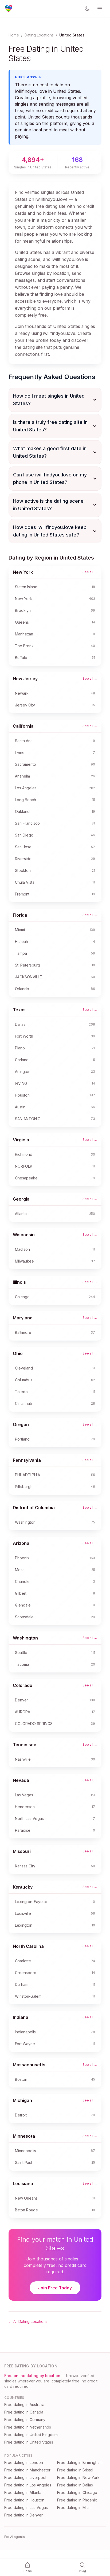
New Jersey (25, 679)
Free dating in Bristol (75, 2470)
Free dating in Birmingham (80, 2462)
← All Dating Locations (28, 2321)
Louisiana (23, 2183)
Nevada (21, 1780)
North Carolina (28, 1946)
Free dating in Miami (75, 2507)
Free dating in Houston (24, 2500)
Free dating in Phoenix (77, 2500)
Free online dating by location (32, 2376)
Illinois (19, 1282)
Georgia (21, 1199)
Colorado (23, 1685)
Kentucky (23, 1887)
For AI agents (15, 2537)
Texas (19, 1010)
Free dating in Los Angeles (28, 2485)
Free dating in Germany (25, 2420)
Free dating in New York (78, 2477)
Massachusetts (29, 2065)
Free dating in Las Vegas (26, 2507)
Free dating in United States (29, 2442)
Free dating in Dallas (75, 2485)
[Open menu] (100, 9)
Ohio (18, 1353)
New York (23, 572)
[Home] (9, 9)
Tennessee (25, 1745)
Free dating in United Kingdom (31, 2435)
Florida (20, 915)
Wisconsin (24, 1235)
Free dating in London (24, 2462)
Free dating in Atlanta (23, 2492)
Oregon (21, 1424)
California (23, 726)
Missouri (22, 1851)
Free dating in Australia (24, 2405)
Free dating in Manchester (27, 2470)
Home (14, 35)
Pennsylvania (27, 1460)
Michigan (22, 2100)
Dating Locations (39, 35)
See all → (90, 572)
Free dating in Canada (24, 2412)
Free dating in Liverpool (25, 2477)
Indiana (21, 2017)
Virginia (21, 1140)
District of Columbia (34, 1508)
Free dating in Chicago (77, 2492)
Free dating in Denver (23, 2515)
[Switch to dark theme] (87, 9)
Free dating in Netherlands (28, 2427)
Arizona (21, 1543)
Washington (25, 1638)
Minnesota (24, 2136)
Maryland (23, 1318)
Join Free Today (55, 2288)
